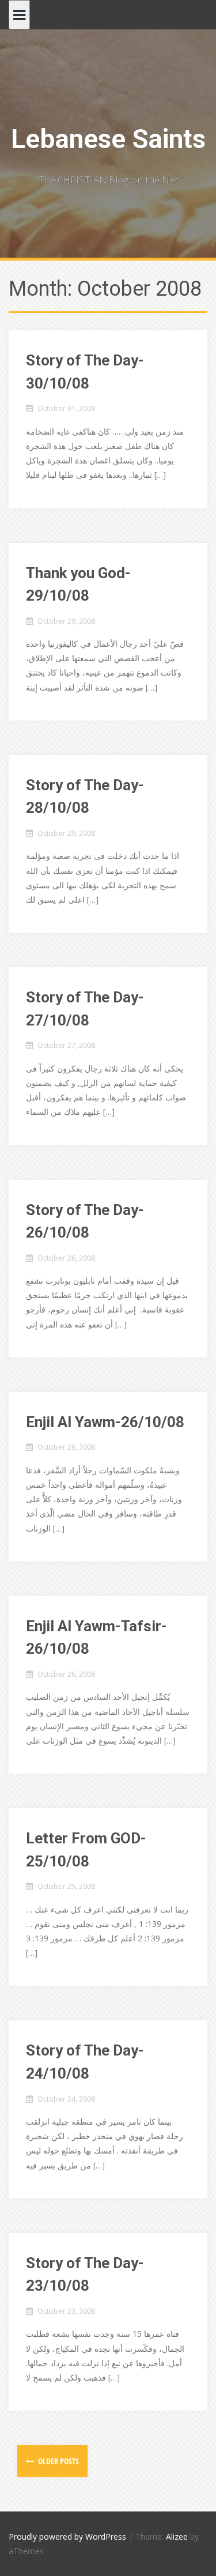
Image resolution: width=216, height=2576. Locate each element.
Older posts (58, 2461)
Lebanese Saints (108, 139)
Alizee (177, 2537)
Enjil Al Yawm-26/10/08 (105, 1422)
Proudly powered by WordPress (67, 2537)
